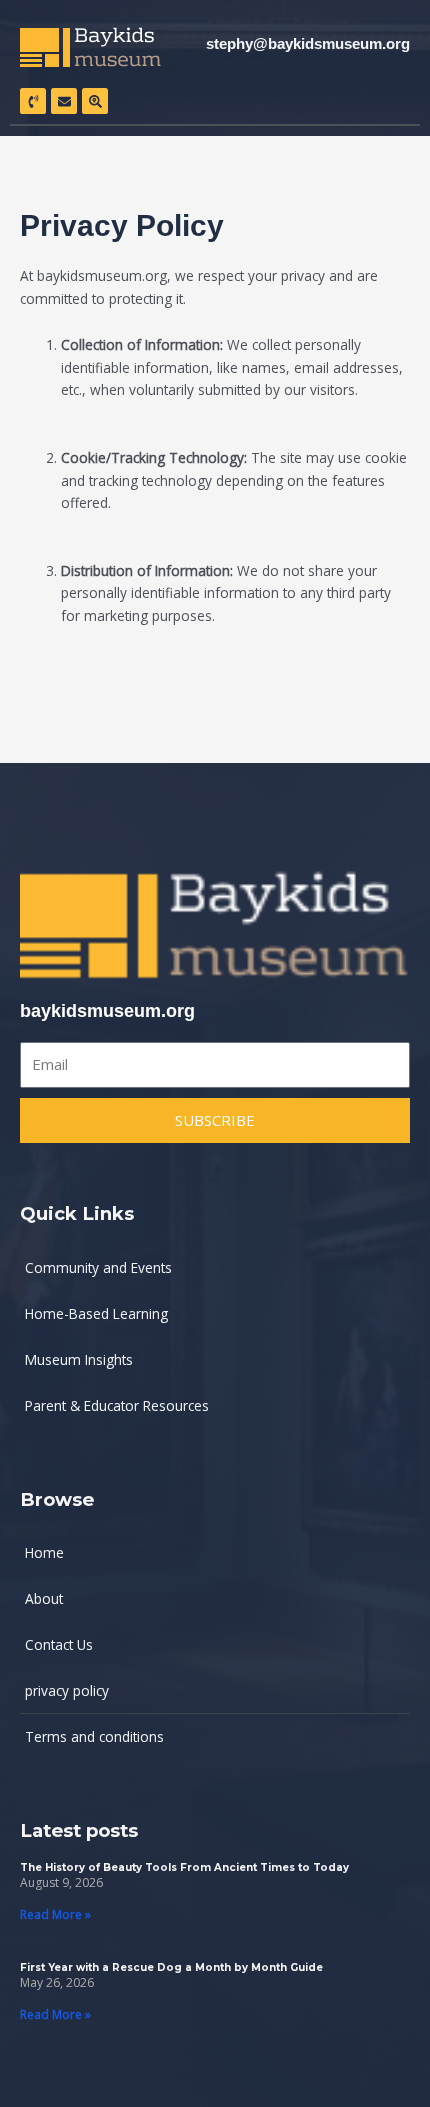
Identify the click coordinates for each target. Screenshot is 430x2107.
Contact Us (59, 1644)
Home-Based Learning (96, 1313)
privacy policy (67, 1690)
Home (44, 1552)
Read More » (55, 1914)
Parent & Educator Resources (117, 1405)
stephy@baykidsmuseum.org (308, 44)
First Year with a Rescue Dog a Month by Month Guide (171, 1967)
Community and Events (98, 1267)
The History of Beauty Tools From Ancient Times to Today (184, 1867)
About (44, 1598)
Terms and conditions (94, 1736)
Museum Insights (79, 1359)
